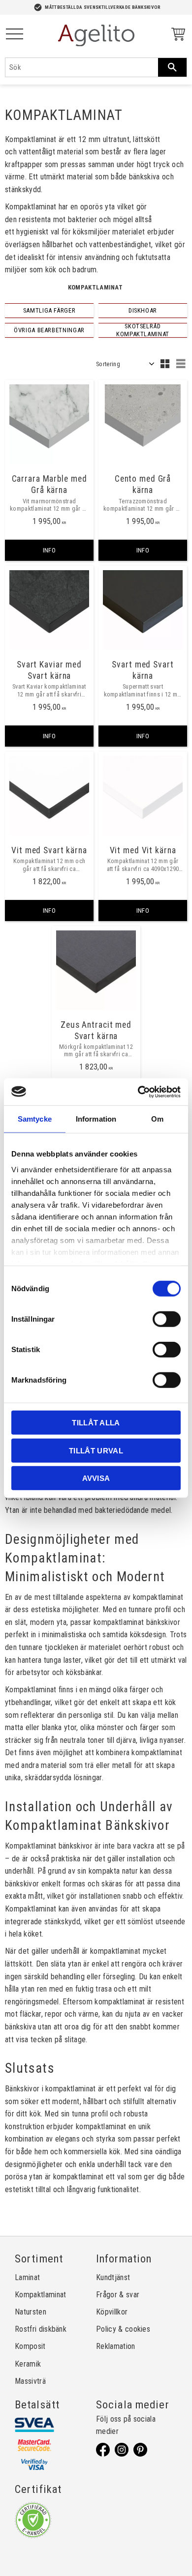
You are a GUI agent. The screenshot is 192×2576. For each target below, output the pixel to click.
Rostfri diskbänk (41, 2329)
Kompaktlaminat (40, 2295)
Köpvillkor (112, 2312)
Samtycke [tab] (35, 1119)
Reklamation (116, 2346)
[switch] (167, 1319)
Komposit (30, 2346)
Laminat (27, 2277)
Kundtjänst (113, 2277)
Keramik (28, 2364)
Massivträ (30, 2381)
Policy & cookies (123, 2329)
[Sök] (172, 67)
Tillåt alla (96, 1423)
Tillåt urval (96, 1450)
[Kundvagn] (176, 36)
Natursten (31, 2312)
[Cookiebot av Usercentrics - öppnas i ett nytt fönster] (138, 1092)
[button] (15, 35)
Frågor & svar (118, 2295)
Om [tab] (157, 1119)
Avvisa (96, 1478)
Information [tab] (96, 1119)
